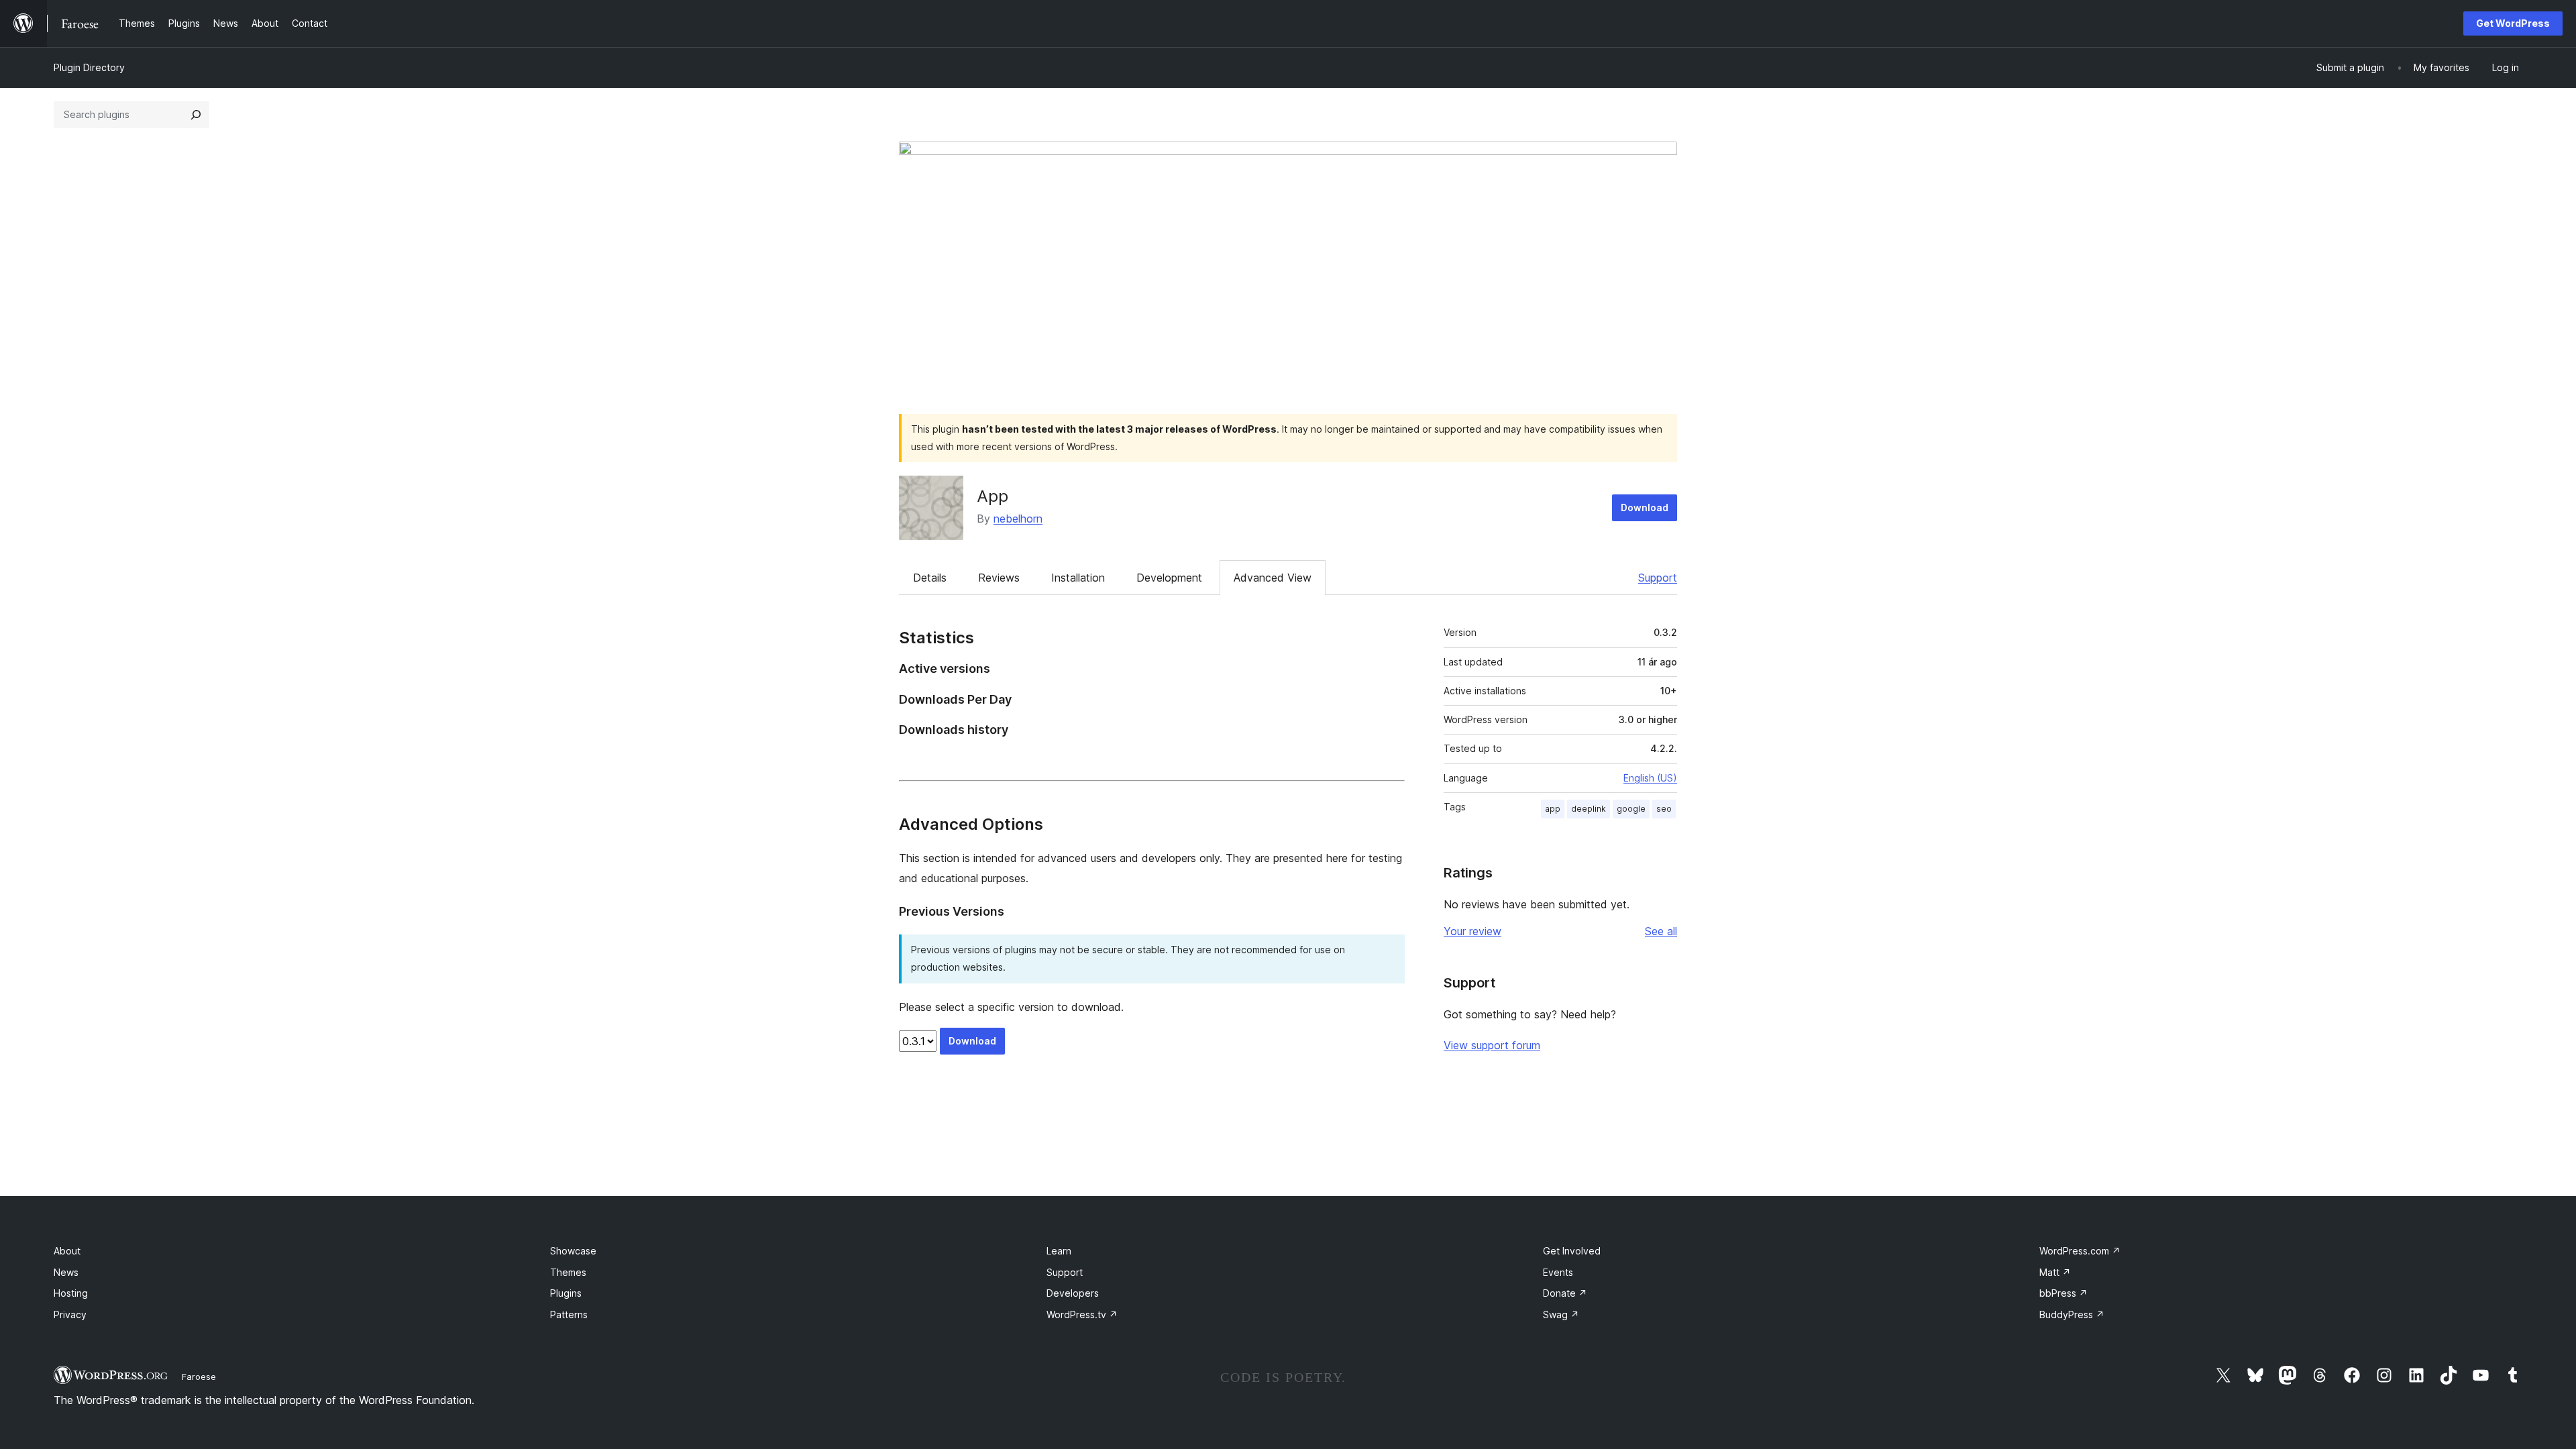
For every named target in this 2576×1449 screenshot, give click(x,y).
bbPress (2063, 1293)
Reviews (999, 578)
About (67, 1251)
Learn (1059, 1251)
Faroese (199, 1377)
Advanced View (1273, 578)
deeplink (1589, 809)
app (1553, 809)
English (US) (1650, 778)
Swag (1561, 1314)
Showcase (573, 1251)
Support (1658, 578)
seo (1664, 809)
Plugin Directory (89, 67)
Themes (568, 1272)
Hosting (71, 1293)
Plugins (566, 1293)
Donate (1565, 1293)
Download (1645, 507)
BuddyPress (2072, 1314)
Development (1169, 578)
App (992, 496)
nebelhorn (1018, 519)
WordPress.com (2080, 1251)
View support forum (1492, 1045)
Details (930, 578)
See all (1661, 931)
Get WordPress (2513, 23)
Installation (1078, 578)
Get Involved (1572, 1251)
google (1631, 809)
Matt (2055, 1272)
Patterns (569, 1314)
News (66, 1272)
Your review (1472, 931)
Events (1558, 1272)
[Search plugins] (196, 115)
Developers (1073, 1293)
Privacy (70, 1314)
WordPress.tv (1082, 1314)
